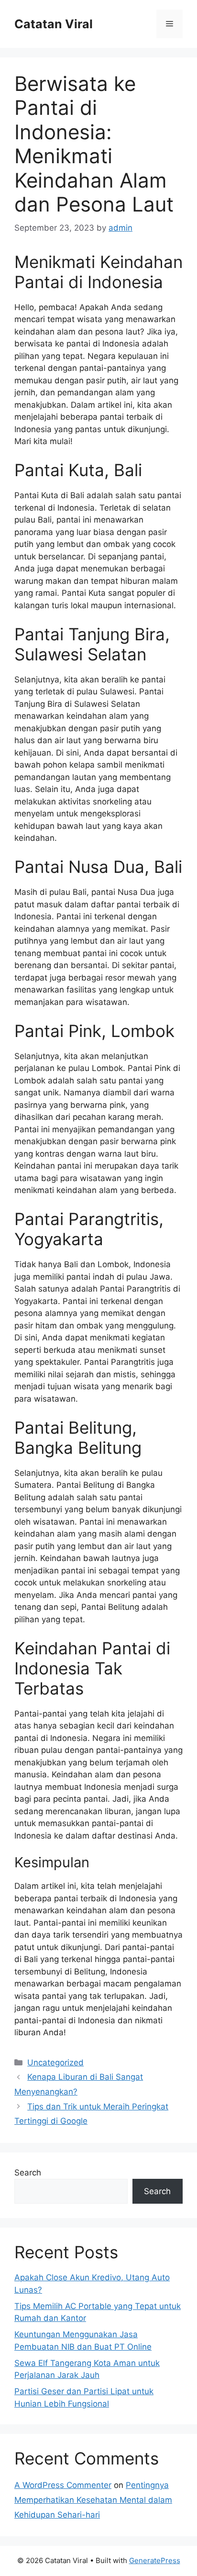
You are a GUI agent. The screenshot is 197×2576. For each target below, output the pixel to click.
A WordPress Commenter (63, 2485)
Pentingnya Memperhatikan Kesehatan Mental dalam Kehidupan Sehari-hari (93, 2500)
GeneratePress (155, 2560)
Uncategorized (55, 2063)
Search (28, 2173)
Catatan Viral (54, 24)
